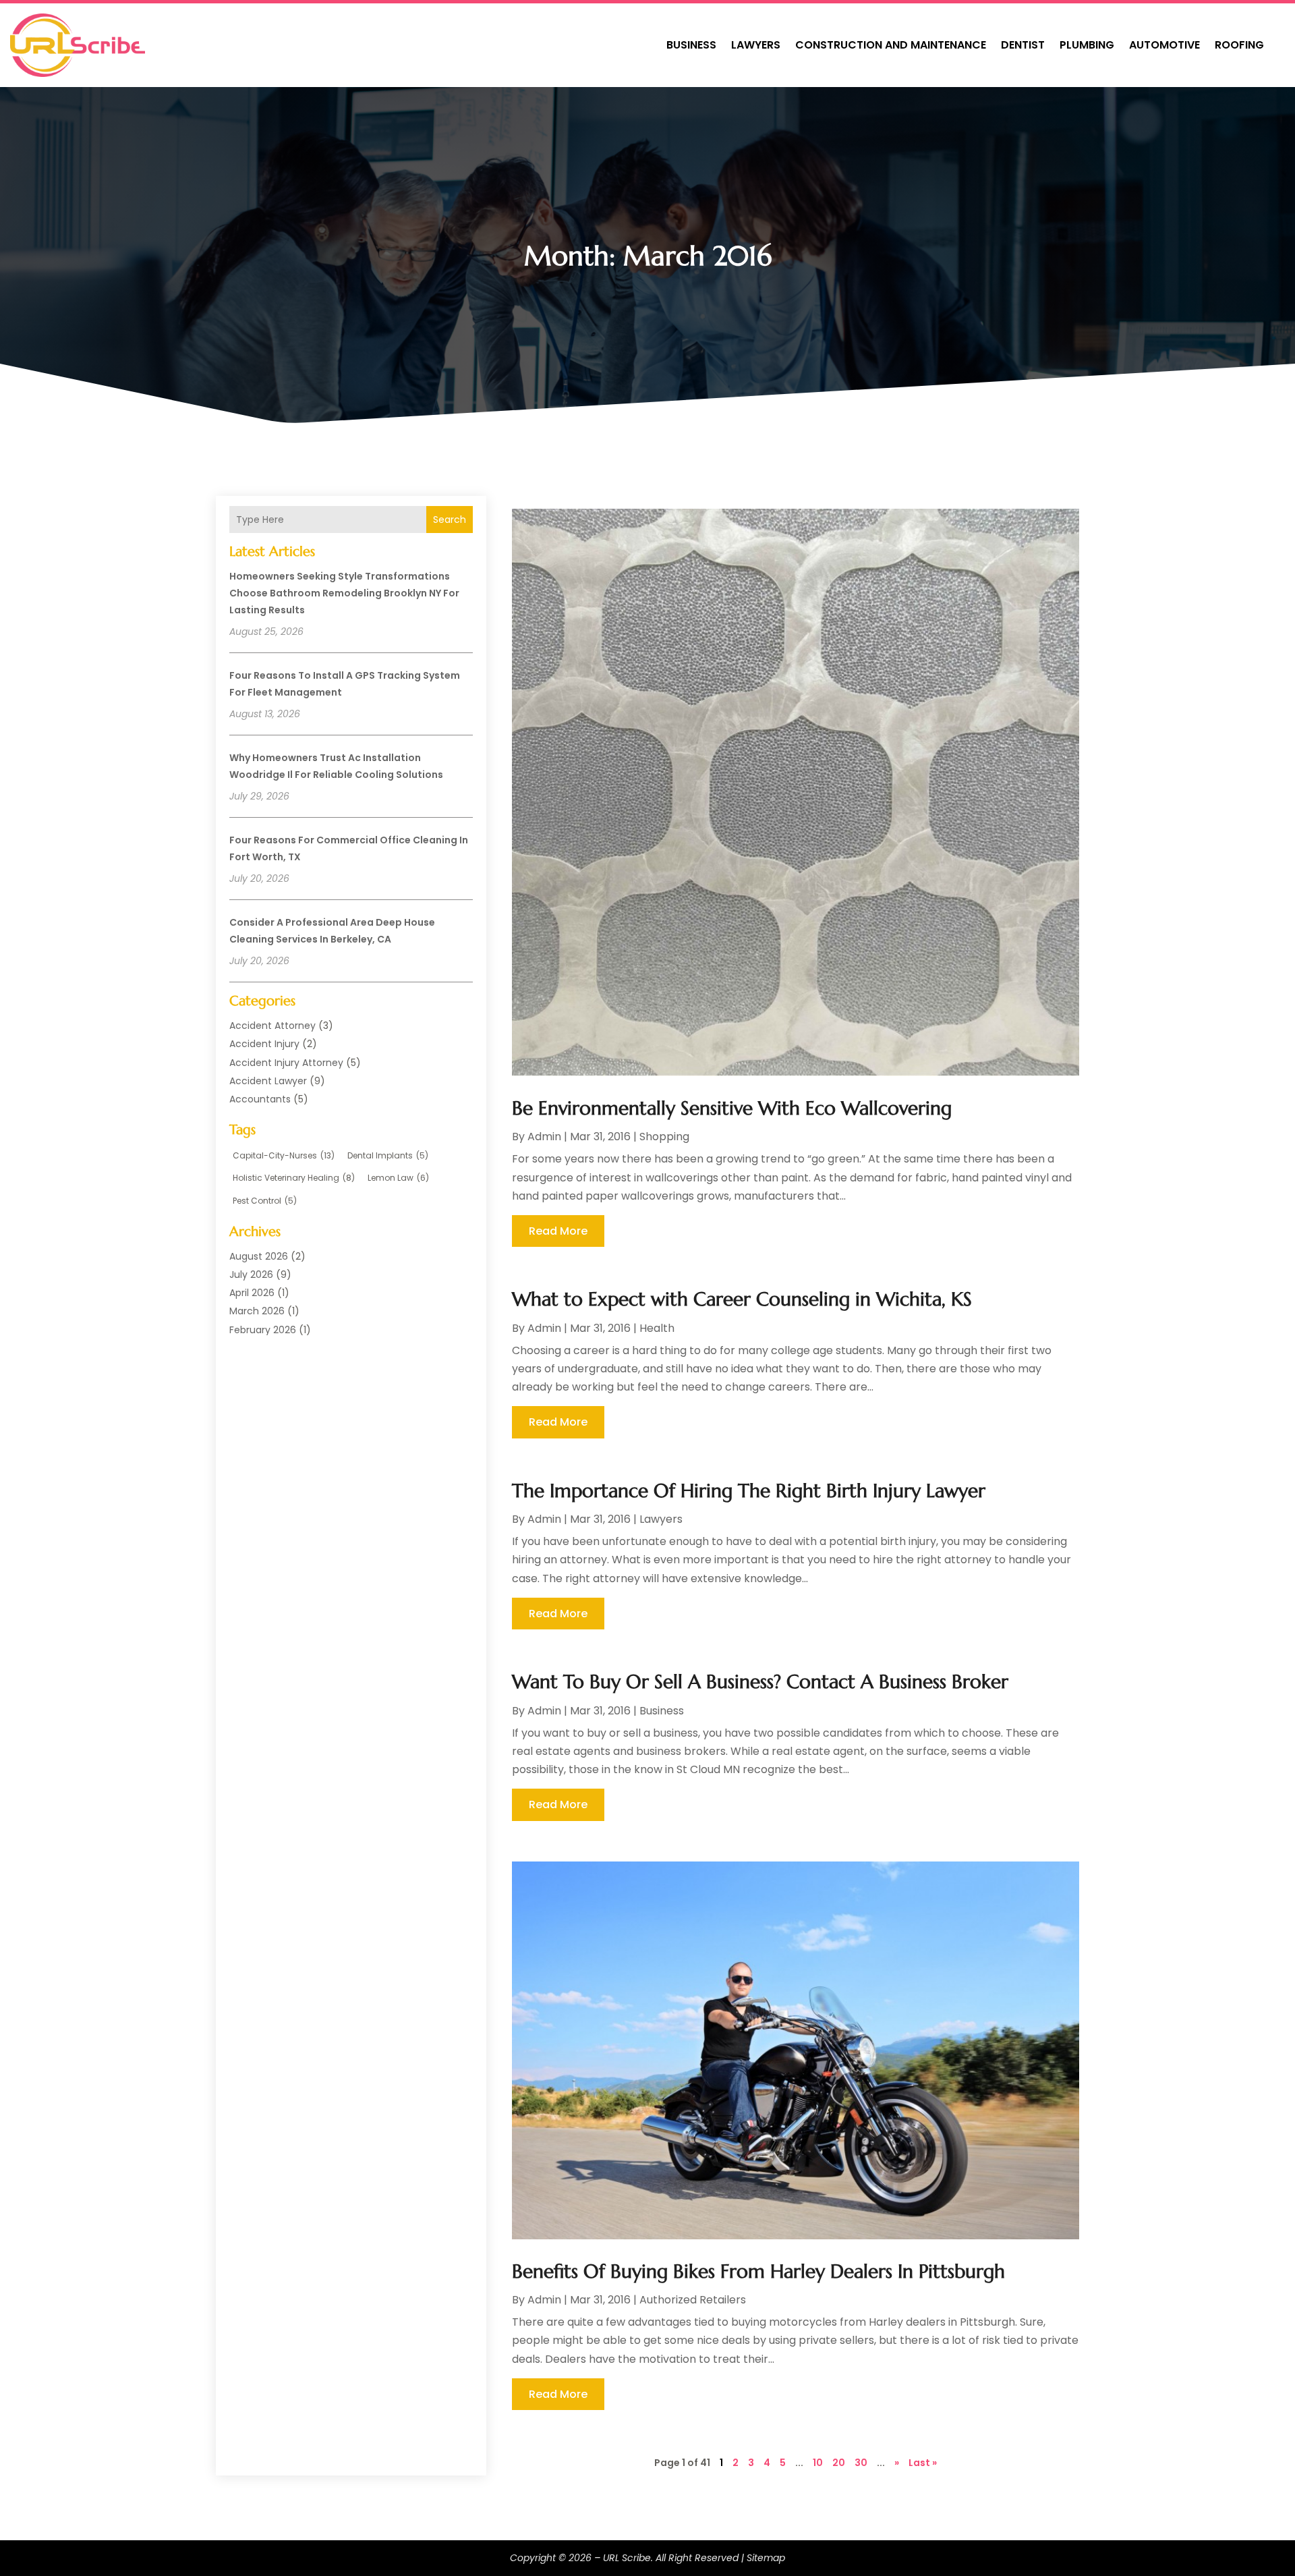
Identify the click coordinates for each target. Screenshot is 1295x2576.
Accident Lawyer (268, 1081)
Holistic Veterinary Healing (294, 1178)
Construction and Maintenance (891, 45)
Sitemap (766, 2558)
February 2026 (263, 1330)
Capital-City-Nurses (284, 1155)
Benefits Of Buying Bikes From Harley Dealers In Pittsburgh (758, 2271)
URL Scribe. (628, 2558)
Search (450, 520)
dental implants (388, 1155)
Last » (923, 2463)
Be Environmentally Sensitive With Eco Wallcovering (732, 1108)
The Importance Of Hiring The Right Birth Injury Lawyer (749, 1491)
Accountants (260, 1099)
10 (818, 2463)
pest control (265, 1201)
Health (657, 1328)
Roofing (1239, 45)
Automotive (1164, 45)
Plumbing (1087, 45)
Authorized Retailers (693, 2300)
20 (839, 2463)
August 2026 (259, 1256)
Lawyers (756, 45)
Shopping (664, 1137)
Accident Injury (264, 1044)
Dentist (1023, 45)
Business (691, 45)
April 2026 (252, 1293)
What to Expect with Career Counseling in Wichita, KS (742, 1299)
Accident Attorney (272, 1026)
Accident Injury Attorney (286, 1063)
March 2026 (257, 1311)
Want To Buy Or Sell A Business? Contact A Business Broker (760, 1682)
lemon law (398, 1178)
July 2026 (251, 1275)
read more (558, 1231)
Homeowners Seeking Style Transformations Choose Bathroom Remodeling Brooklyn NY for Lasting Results (344, 593)
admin (544, 1137)
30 (861, 2463)
